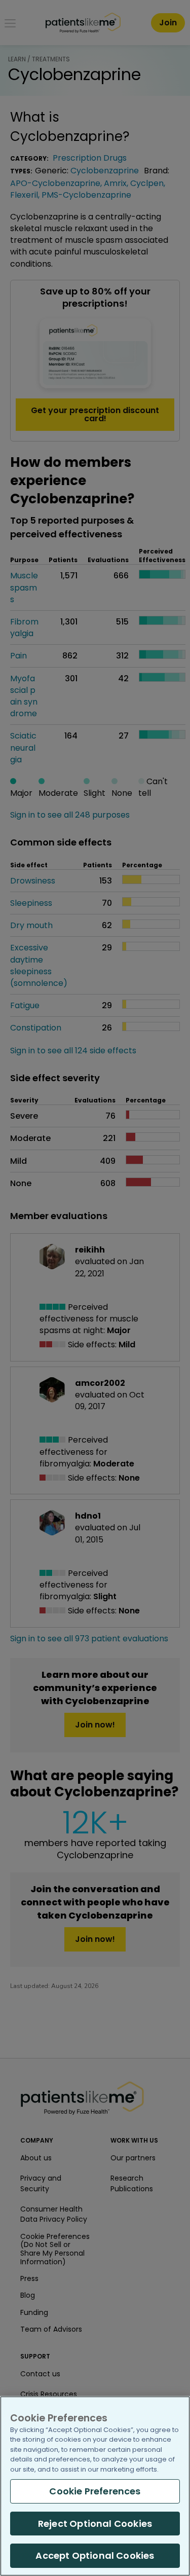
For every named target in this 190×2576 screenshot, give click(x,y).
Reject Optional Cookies (95, 2524)
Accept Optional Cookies (95, 2555)
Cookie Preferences (95, 2491)
